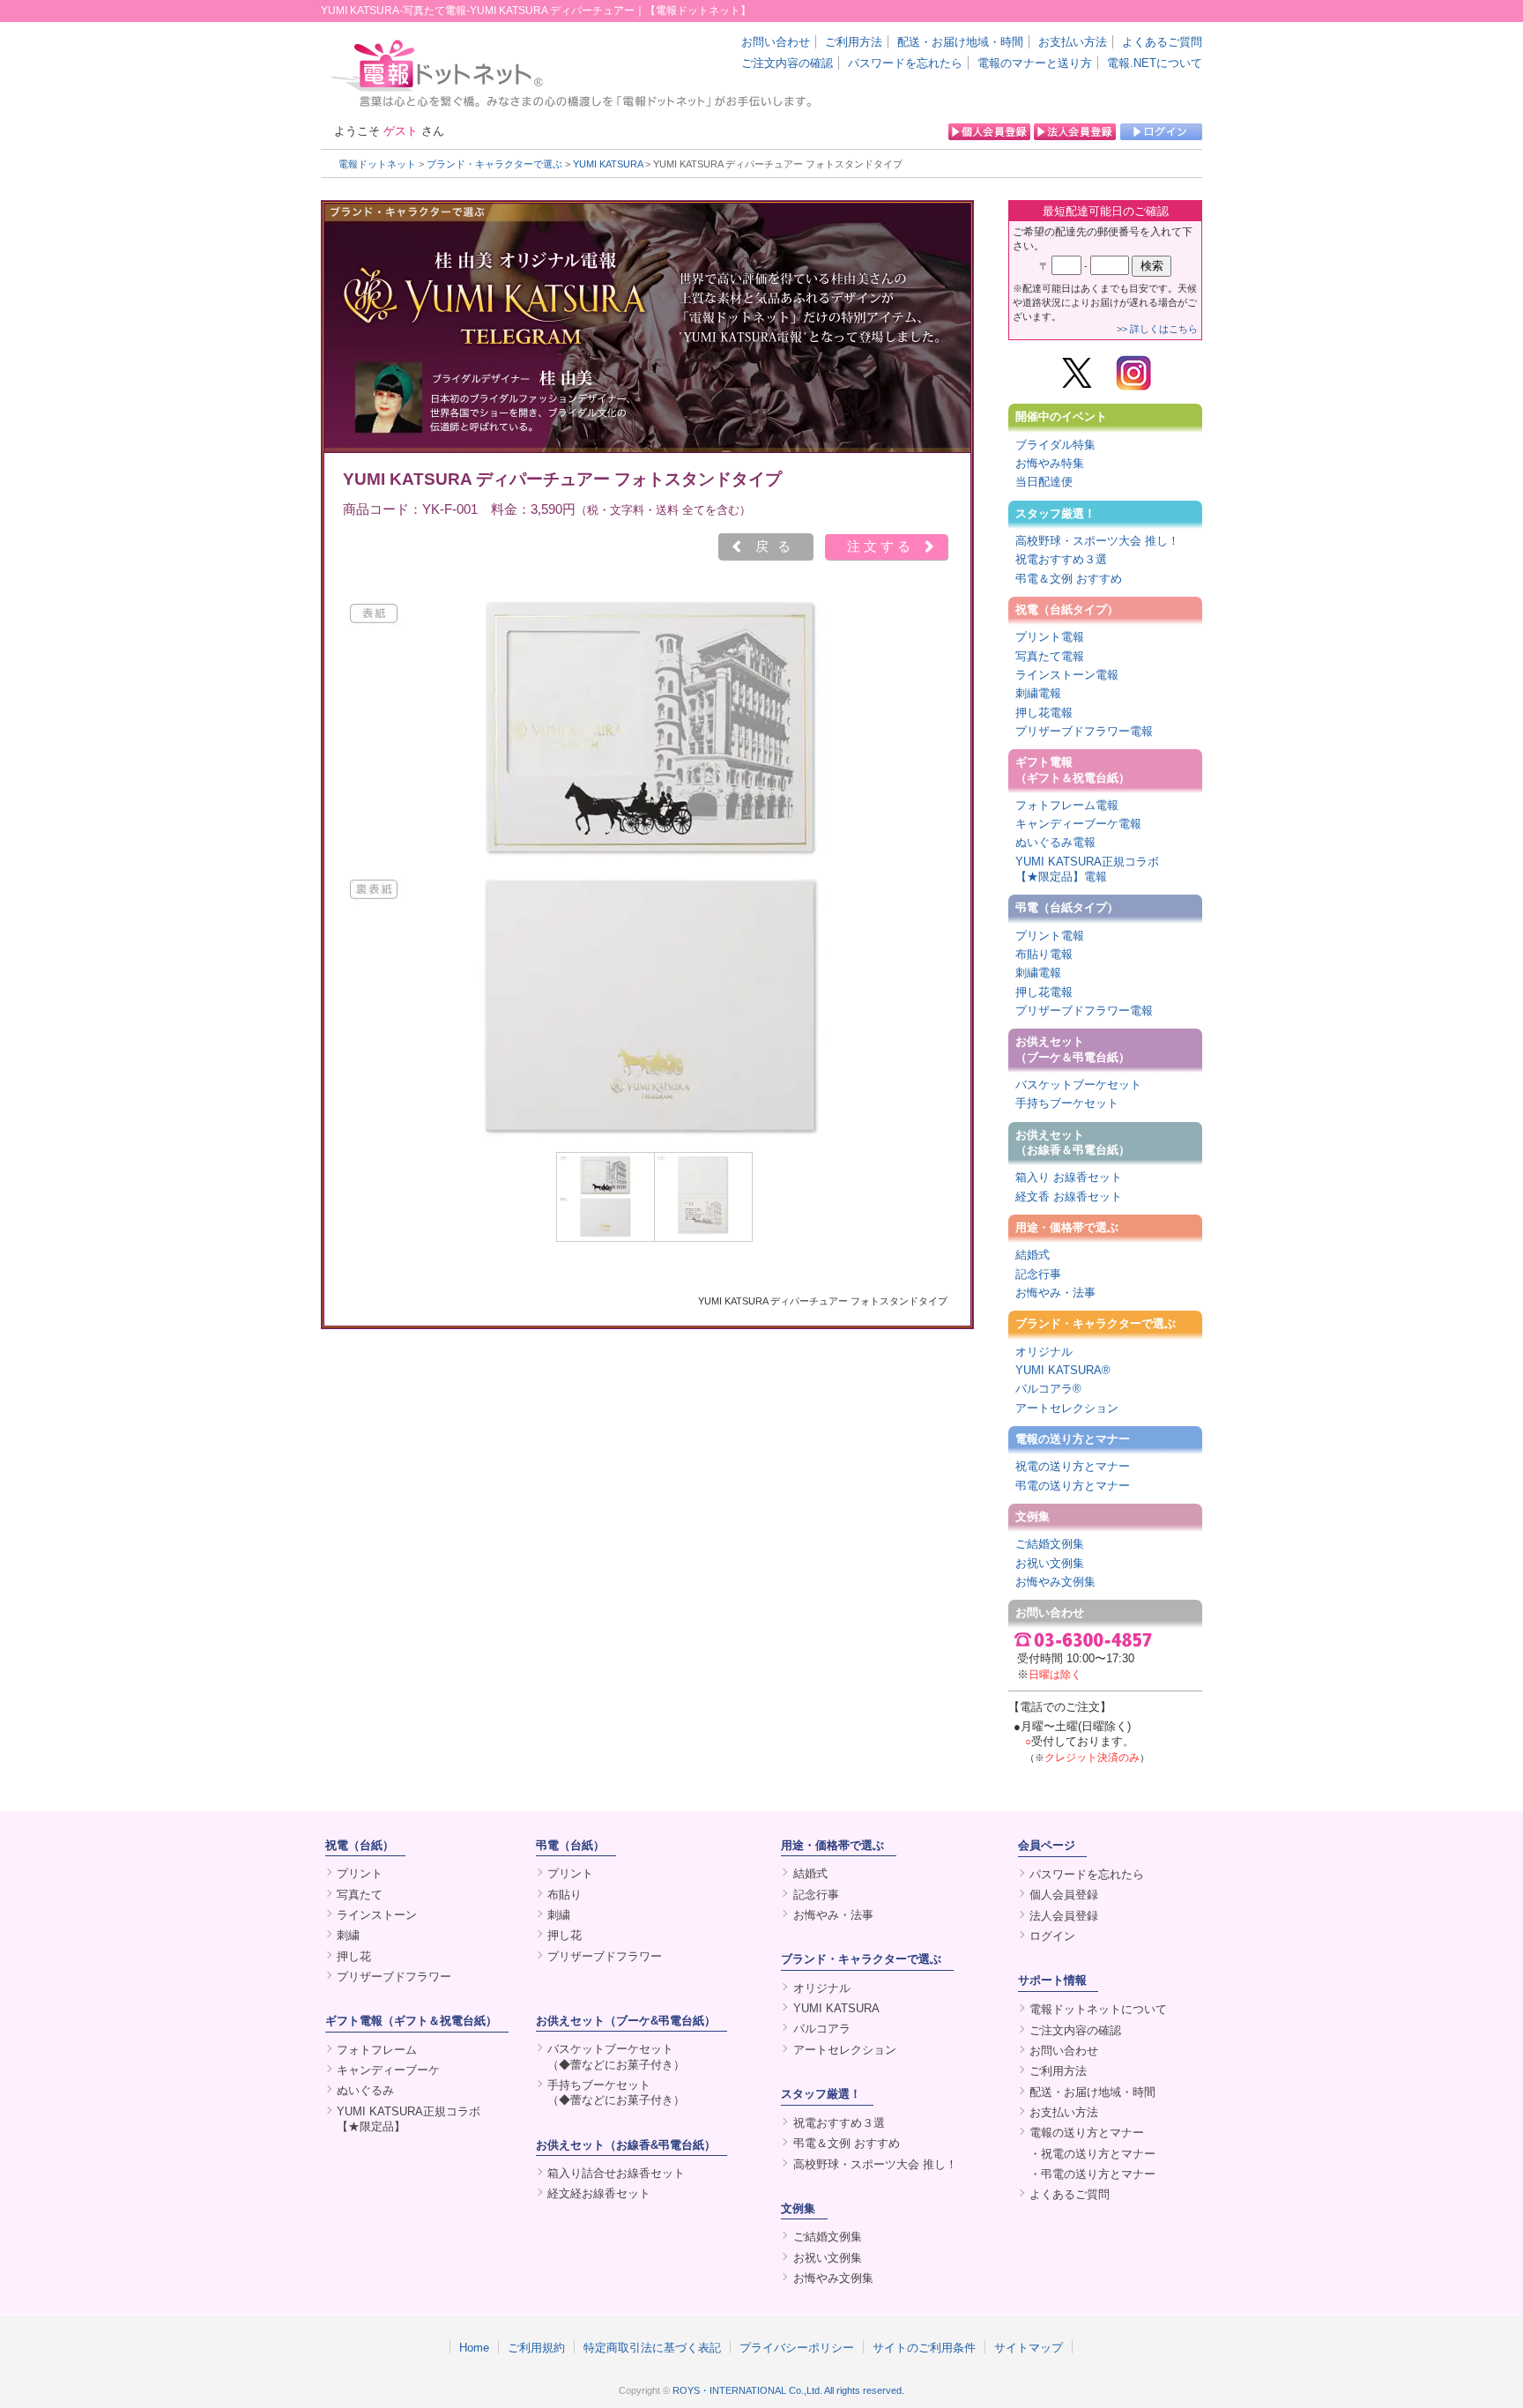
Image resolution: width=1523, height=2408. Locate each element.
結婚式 (1033, 1255)
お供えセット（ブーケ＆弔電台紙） (1073, 1049)
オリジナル (1044, 1352)
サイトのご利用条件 (924, 2347)
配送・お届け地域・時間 (960, 42)
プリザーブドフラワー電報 (1084, 731)
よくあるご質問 (1162, 42)
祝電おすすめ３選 (1061, 559)
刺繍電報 (1038, 693)
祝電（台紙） (360, 1845)
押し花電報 (1044, 713)
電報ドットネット (377, 164)
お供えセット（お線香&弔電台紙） (626, 2145)
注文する (880, 546)
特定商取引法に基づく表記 (652, 2347)
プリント (360, 1873)
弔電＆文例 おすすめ (1069, 579)
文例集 (1033, 1516)
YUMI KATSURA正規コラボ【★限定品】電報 (1087, 869)
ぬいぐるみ (365, 2090)
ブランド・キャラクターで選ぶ (494, 164)
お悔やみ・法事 (1055, 1293)
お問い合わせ (776, 42)
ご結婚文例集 (1050, 1544)
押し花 (354, 1956)
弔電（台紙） (570, 1845)
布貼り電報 (1044, 954)
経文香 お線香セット (1069, 1197)
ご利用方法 (854, 42)
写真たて (360, 1895)
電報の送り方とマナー (1073, 1439)
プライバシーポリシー (797, 2347)
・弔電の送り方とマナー (1092, 2174)
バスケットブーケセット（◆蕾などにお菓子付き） (616, 2056)
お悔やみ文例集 (1055, 1582)
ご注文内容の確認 (787, 63)
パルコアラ (822, 2029)
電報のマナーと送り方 (1035, 63)
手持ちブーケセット (1067, 1103)
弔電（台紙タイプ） (1067, 907)
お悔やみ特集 (1050, 463)
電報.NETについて (1155, 63)
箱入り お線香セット (1069, 1177)
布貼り (565, 1895)
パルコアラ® (1048, 1389)
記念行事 (1038, 1274)
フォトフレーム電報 (1067, 805)
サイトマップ (1029, 2347)
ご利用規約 (536, 2347)
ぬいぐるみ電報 (1055, 842)
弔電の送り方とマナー (1073, 1486)
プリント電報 (1050, 637)
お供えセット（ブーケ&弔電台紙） (626, 2021)
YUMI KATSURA (608, 164)
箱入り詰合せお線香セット (616, 2173)
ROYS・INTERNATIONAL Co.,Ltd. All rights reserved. (788, 2390)
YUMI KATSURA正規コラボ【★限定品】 (409, 2119)
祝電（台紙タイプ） (1067, 609)
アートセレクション (1067, 1408)
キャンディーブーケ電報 (1078, 824)
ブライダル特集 (1055, 445)
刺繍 (348, 1935)
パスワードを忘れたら (905, 63)
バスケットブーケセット (1078, 1085)
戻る (777, 546)
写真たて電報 (1050, 656)
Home (474, 2347)
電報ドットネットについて (1098, 2009)
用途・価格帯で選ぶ (1067, 1227)
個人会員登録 (1064, 1895)
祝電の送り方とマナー (1073, 1466)
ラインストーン (377, 1915)
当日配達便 (1044, 482)
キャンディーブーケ (388, 2070)
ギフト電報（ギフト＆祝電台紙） (1073, 769)
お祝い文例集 (1050, 1563)
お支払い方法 (1073, 42)
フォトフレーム (377, 2050)
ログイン (1052, 1936)
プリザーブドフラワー (394, 1977)
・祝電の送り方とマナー (1092, 2154)
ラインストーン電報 (1067, 675)
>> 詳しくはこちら (1157, 329)
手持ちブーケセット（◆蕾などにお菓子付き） (616, 2092)
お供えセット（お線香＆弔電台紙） (1073, 1142)
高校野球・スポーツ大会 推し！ (1097, 541)
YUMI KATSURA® (1063, 1370)
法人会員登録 (1064, 1916)
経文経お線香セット (599, 2193)
